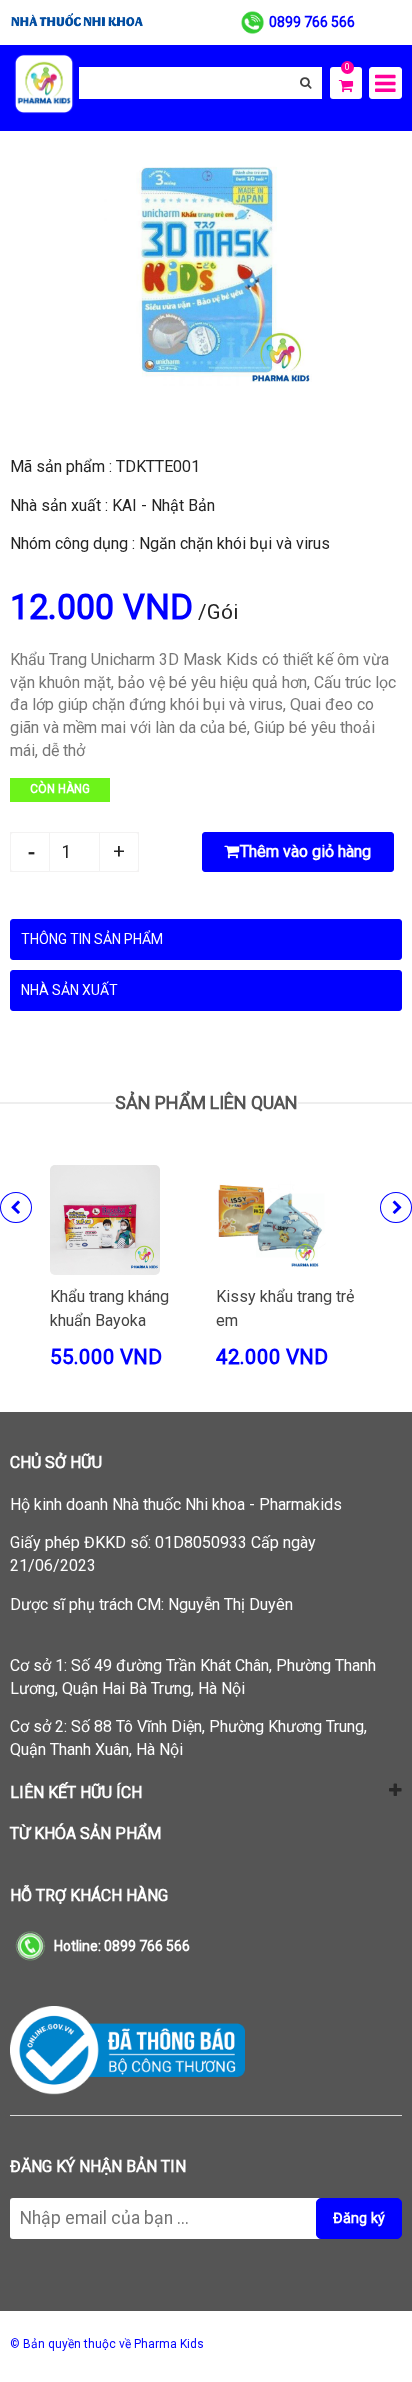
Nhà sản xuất (69, 990)
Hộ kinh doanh (176, 1504)
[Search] (305, 83)
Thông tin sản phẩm (92, 939)
